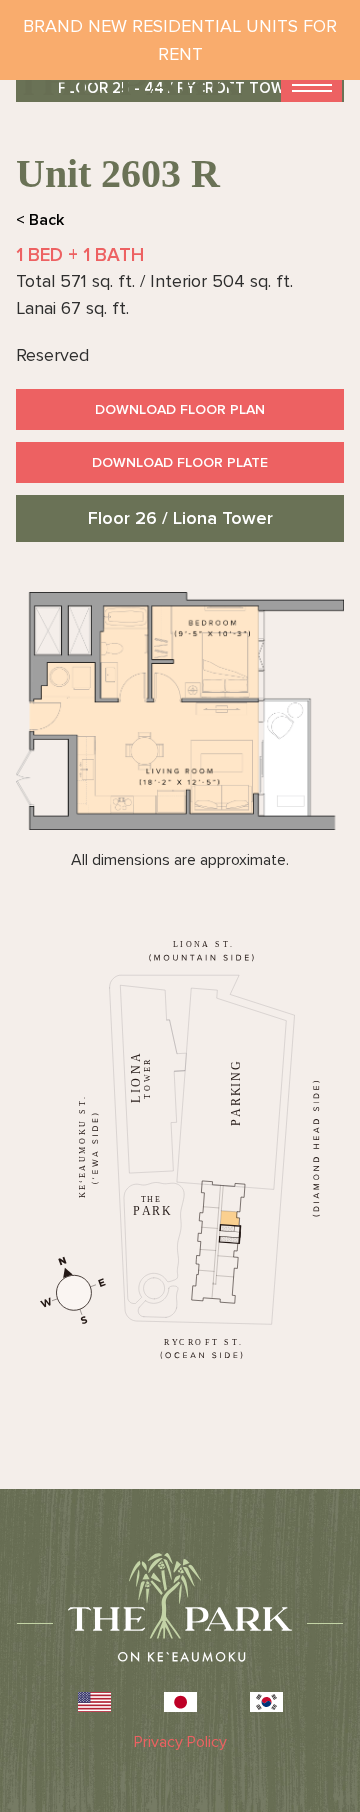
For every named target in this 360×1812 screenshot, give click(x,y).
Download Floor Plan (180, 409)
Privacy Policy (180, 1742)
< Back (40, 220)
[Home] (129, 82)
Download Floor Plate (180, 462)
